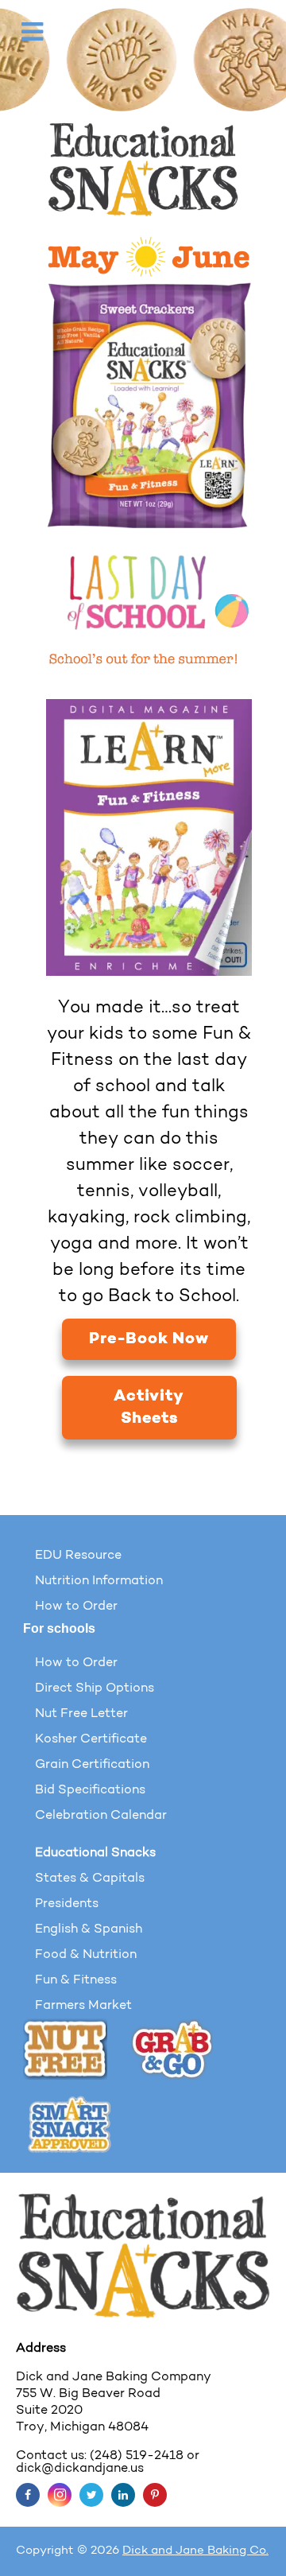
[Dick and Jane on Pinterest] (155, 2495)
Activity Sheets (149, 1408)
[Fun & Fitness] (149, 406)
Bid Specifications (90, 1790)
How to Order (76, 1607)
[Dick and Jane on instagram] (60, 2495)
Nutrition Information (99, 1581)
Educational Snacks (95, 1853)
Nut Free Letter (81, 1714)
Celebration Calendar (101, 1816)
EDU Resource (78, 1556)
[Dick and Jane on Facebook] (28, 2495)
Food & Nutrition (86, 1955)
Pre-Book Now (149, 1339)
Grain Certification (92, 1765)
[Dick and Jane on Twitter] (91, 2495)
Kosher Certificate (91, 1739)
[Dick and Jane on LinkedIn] (123, 2495)
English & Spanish (89, 1929)
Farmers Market (83, 2006)
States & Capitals (90, 1879)
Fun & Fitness (76, 1980)
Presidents (67, 1904)
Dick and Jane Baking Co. (195, 2551)
